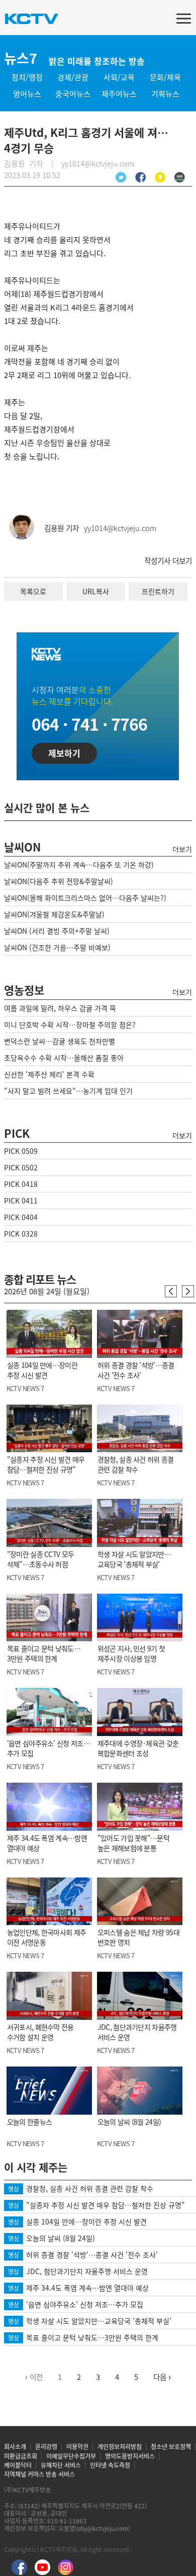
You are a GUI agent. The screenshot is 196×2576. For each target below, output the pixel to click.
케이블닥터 (18, 2465)
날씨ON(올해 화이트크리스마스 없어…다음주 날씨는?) (85, 898)
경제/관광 (73, 77)
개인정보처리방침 (120, 2447)
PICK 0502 (21, 1167)
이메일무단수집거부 (71, 2456)
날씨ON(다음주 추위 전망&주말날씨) (59, 881)
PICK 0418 (21, 1184)
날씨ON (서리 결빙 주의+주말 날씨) (57, 931)
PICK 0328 (21, 1234)
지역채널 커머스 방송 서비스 (39, 2474)
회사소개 (15, 2447)
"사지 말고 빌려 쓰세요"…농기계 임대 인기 (68, 1091)
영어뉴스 (27, 94)
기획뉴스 (165, 94)
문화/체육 (165, 77)
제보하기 (64, 753)
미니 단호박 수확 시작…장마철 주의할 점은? (70, 1024)
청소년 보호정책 (171, 2447)
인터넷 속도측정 (110, 2465)
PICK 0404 (21, 1217)
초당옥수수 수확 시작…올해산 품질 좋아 (64, 1058)
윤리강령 (46, 2447)
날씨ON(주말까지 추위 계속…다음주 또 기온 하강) (79, 865)
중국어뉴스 (73, 94)
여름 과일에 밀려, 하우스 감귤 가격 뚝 (60, 1008)
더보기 (182, 849)
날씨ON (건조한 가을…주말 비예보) (57, 947)
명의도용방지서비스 (130, 2456)
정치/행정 (27, 77)
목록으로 (33, 591)
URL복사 (96, 591)
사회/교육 (119, 77)
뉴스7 (21, 58)
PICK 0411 (21, 1200)
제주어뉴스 (119, 94)
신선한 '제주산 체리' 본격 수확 (49, 1074)
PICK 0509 (21, 1151)
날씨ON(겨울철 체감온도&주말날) (54, 914)
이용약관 (77, 2447)
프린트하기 (158, 591)
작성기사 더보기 (168, 561)
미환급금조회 (21, 2456)
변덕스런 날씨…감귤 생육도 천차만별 (60, 1041)
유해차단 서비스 (61, 2465)
